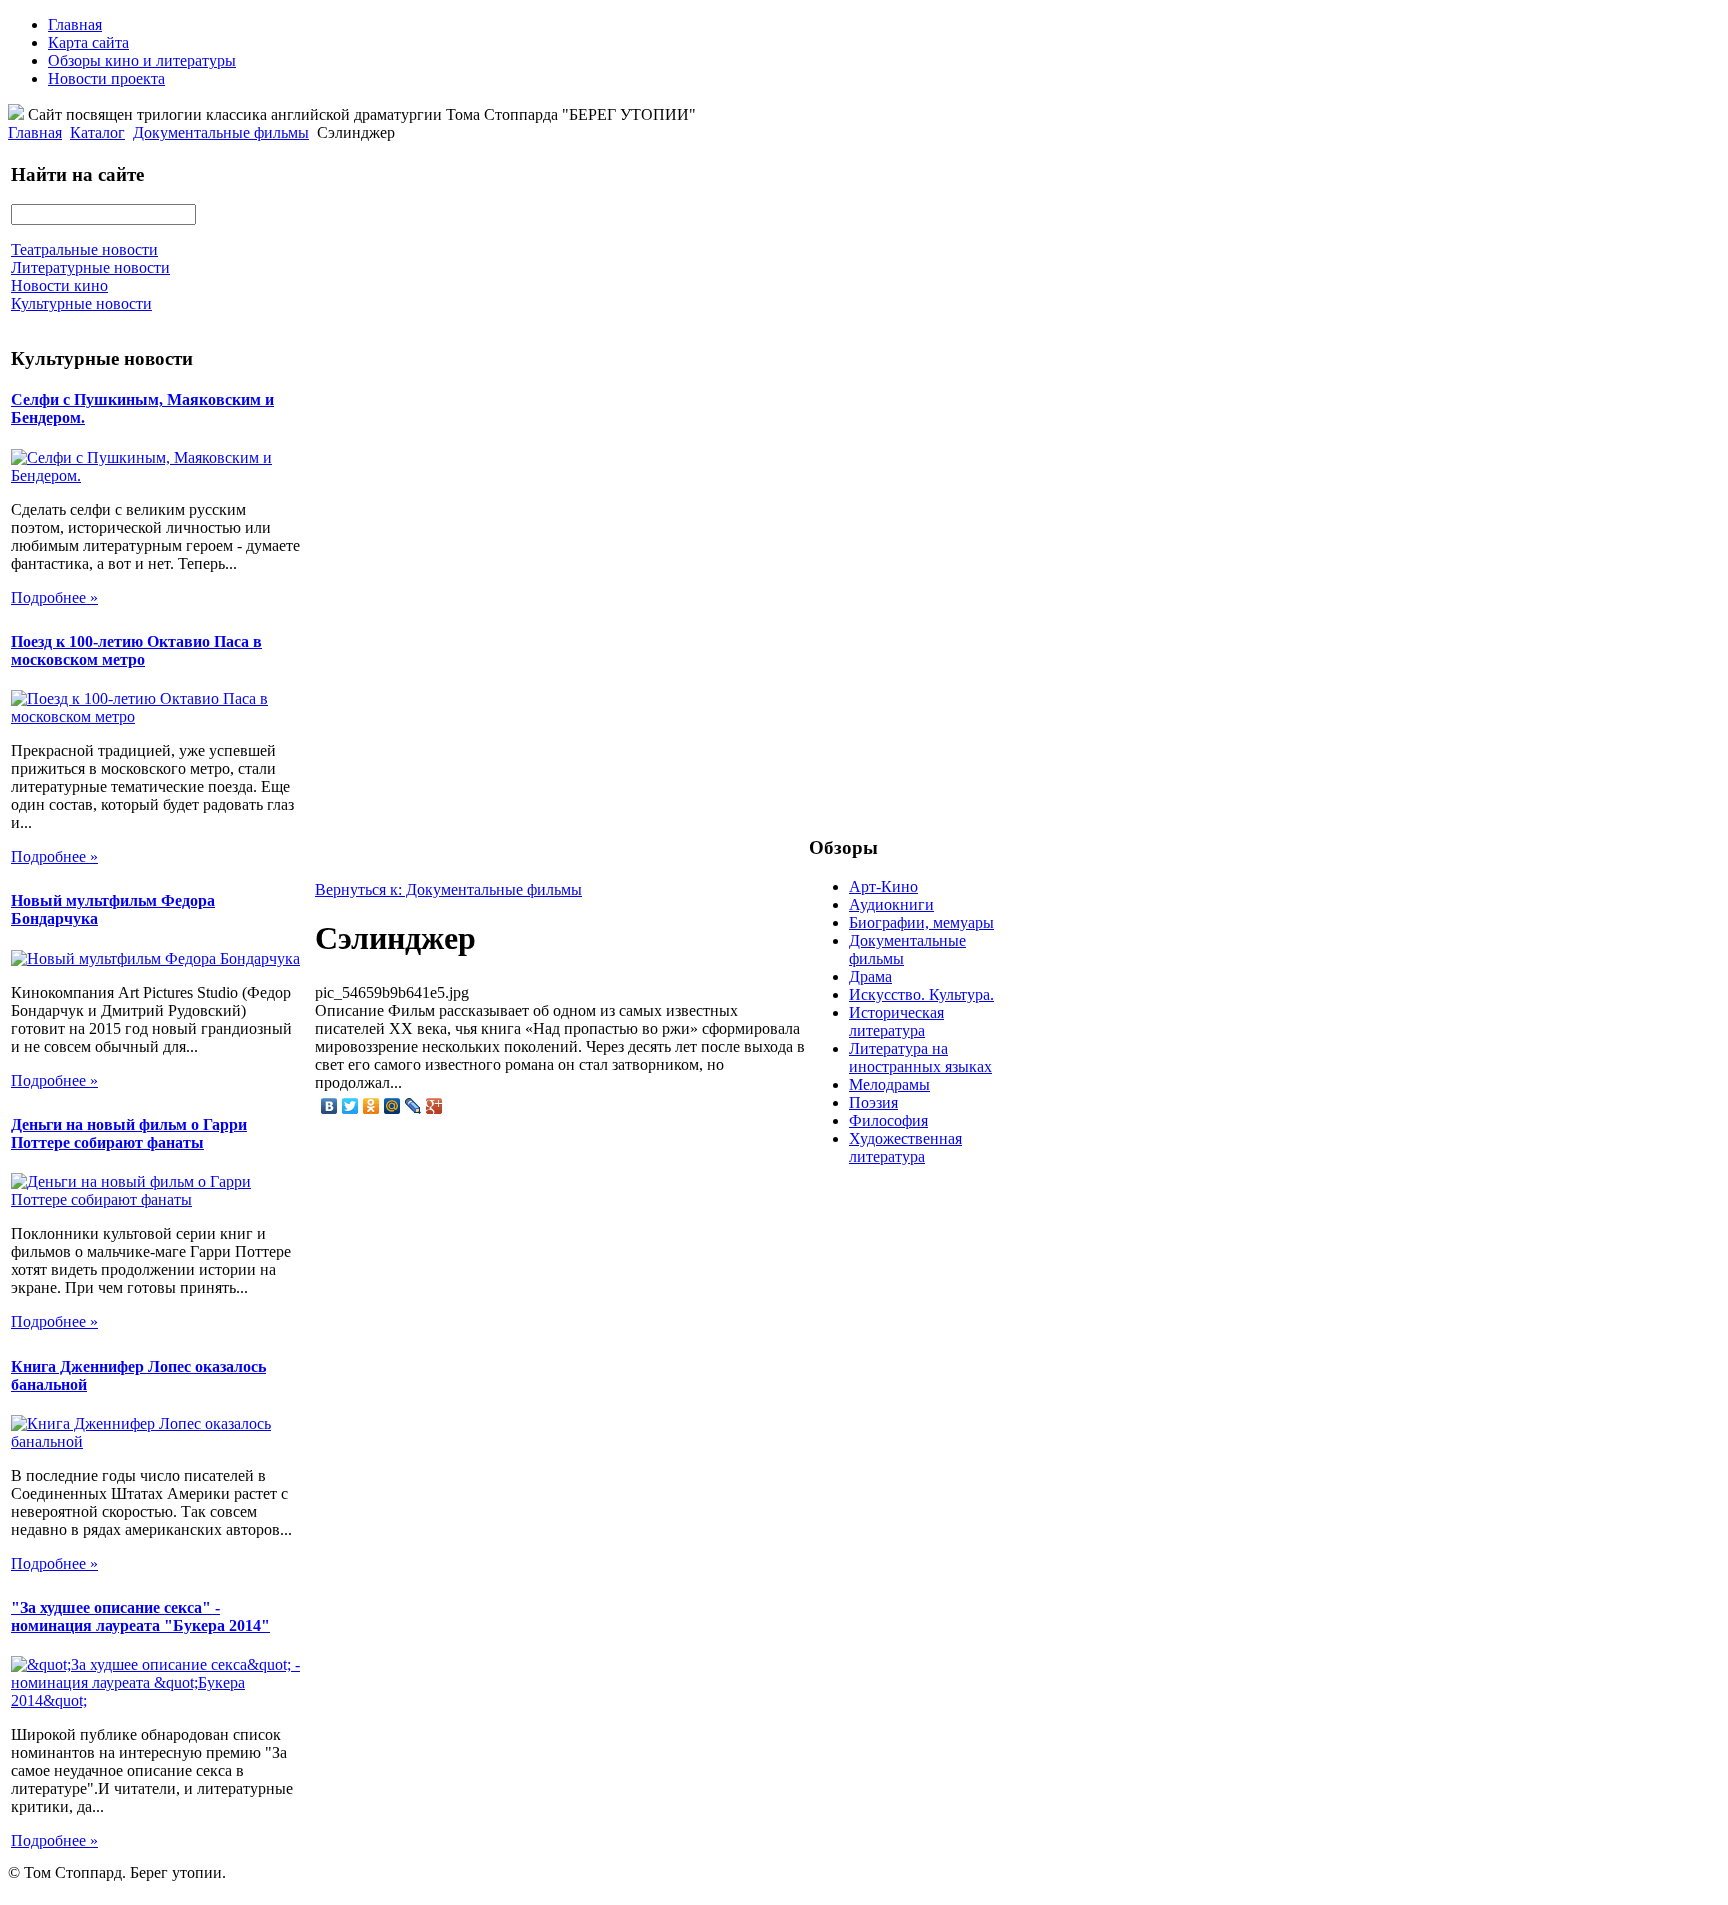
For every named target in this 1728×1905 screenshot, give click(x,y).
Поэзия (873, 1102)
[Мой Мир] (392, 1106)
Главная (75, 24)
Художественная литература (905, 1147)
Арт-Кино (883, 886)
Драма (870, 976)
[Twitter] (350, 1106)
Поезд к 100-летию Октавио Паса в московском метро (136, 650)
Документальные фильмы (221, 132)
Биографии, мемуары (921, 922)
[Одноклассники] (371, 1106)
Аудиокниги (891, 904)
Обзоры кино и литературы (142, 60)
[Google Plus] (434, 1106)
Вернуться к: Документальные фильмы (448, 889)
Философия (888, 1120)
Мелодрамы (889, 1084)
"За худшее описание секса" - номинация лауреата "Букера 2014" (140, 1616)
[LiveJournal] (413, 1106)
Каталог (97, 132)
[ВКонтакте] (329, 1106)
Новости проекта (106, 78)
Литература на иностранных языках (920, 1057)
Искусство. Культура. (921, 994)
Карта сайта (88, 42)
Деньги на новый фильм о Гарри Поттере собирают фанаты (129, 1133)
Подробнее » (54, 597)
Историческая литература (896, 1021)
